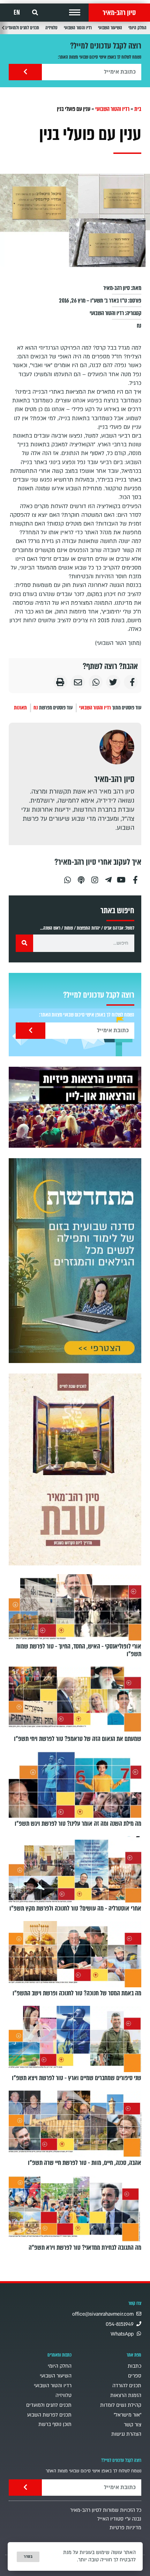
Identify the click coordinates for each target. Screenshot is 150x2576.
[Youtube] (122, 877)
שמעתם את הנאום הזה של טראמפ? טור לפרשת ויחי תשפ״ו (78, 1739)
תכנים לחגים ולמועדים (22, 28)
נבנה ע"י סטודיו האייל (119, 2519)
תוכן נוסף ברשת (55, 2424)
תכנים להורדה (127, 2386)
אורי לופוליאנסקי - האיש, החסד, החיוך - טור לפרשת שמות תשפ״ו (79, 1650)
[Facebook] (135, 877)
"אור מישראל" (127, 2415)
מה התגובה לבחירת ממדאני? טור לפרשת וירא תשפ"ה (85, 2248)
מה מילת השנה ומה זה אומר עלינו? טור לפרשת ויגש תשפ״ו (78, 1824)
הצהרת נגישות (126, 2434)
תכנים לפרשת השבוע (49, 2415)
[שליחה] (25, 72)
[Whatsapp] (67, 877)
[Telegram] (108, 877)
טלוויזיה (51, 28)
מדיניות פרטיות (125, 2528)
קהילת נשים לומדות (121, 2405)
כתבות (134, 2366)
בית (138, 109)
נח (139, 326)
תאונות (20, 708)
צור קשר (133, 2425)
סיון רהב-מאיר (119, 13)
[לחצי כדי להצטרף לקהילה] (75, 1261)
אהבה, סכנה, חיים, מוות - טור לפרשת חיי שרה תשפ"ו (85, 2163)
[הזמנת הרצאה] (75, 1107)
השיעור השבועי (110, 28)
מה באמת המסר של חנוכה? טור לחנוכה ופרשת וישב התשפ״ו (77, 1993)
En (17, 13)
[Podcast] (81, 877)
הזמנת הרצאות (126, 2395)
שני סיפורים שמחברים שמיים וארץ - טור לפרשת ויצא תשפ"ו (77, 2078)
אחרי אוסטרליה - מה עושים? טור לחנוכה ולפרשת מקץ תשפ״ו (75, 1908)
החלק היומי (137, 28)
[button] (75, 13)
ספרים (135, 2376)
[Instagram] (95, 877)
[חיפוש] (24, 943)
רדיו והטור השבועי (78, 28)
